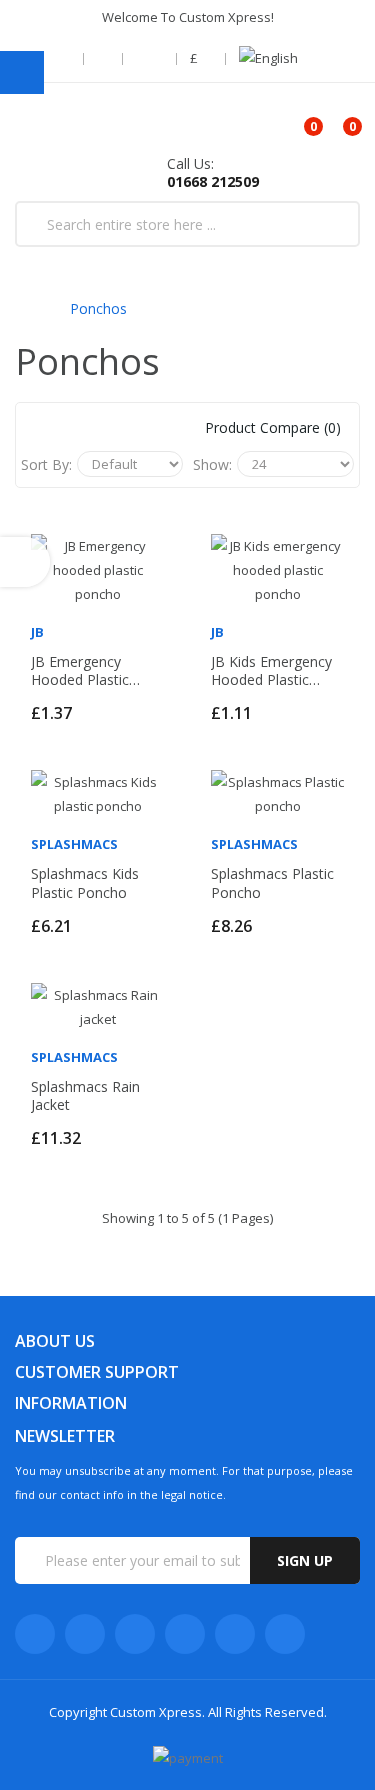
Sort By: (46, 464)
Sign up (305, 1560)
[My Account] (151, 59)
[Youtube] (185, 1634)
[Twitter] (85, 1634)
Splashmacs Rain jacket (85, 1096)
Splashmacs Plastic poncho (272, 883)
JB (37, 632)
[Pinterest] (285, 1634)
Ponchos (98, 308)
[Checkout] (105, 58)
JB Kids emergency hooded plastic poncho (271, 671)
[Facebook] (35, 1634)
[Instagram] (235, 1634)
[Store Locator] (66, 58)
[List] (96, 428)
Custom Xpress (156, 1712)
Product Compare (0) (273, 427)
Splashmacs (74, 844)
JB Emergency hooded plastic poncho (80, 671)
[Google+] (135, 1634)
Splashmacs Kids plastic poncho (85, 883)
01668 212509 (213, 181)
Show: (212, 464)
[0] (296, 119)
